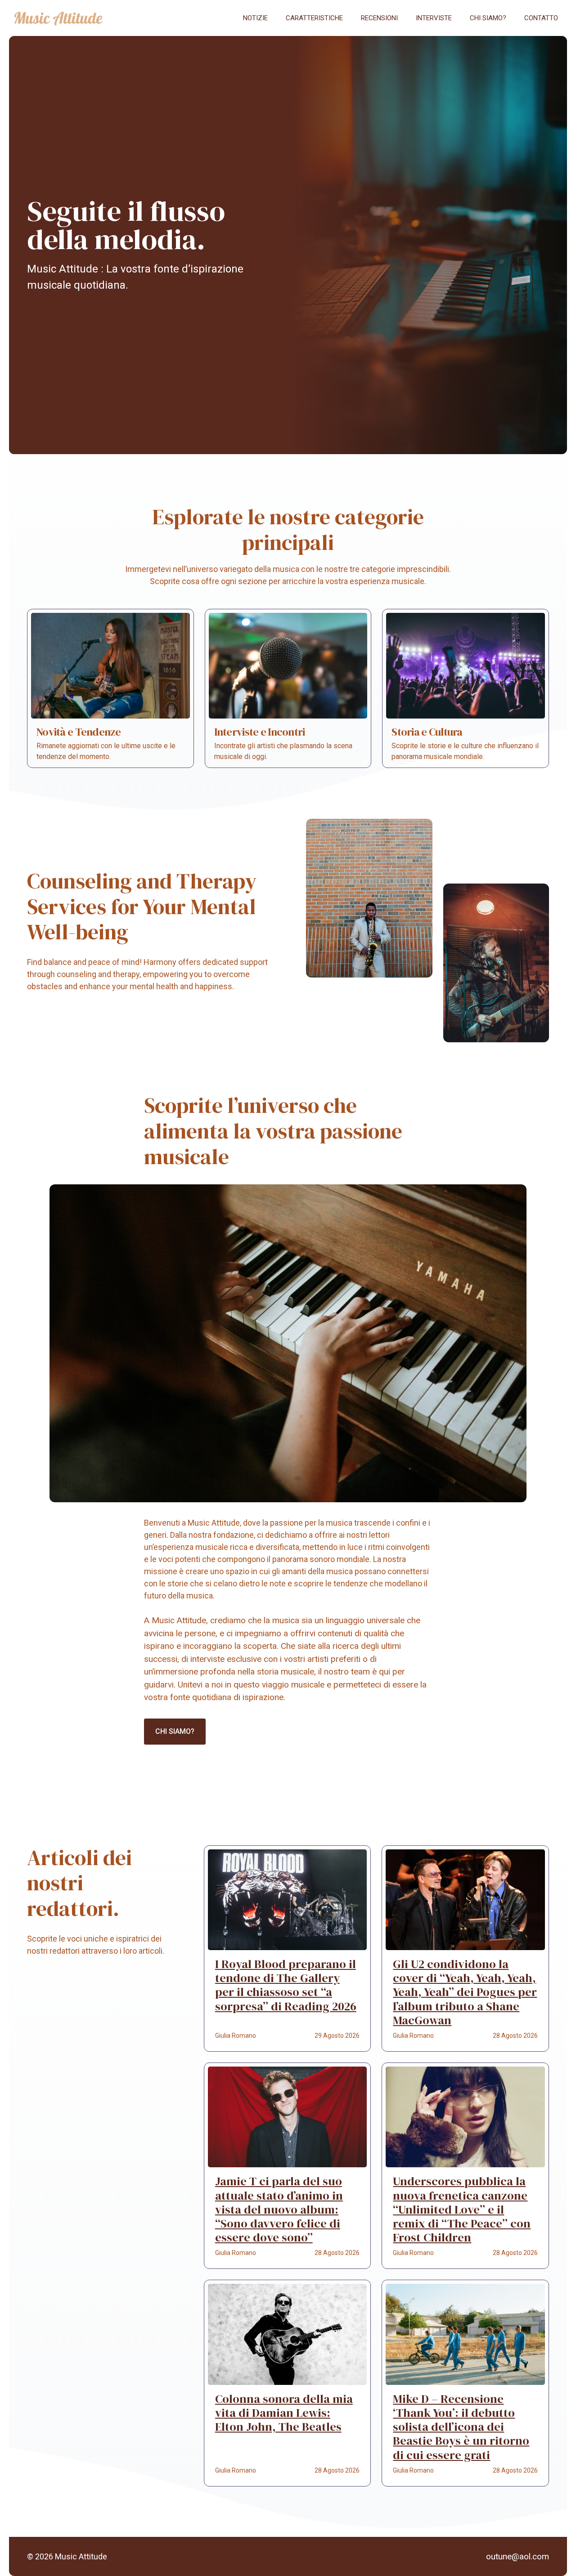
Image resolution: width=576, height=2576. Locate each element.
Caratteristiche (314, 18)
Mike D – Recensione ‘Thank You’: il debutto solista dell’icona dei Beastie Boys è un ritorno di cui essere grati (461, 2427)
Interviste (434, 18)
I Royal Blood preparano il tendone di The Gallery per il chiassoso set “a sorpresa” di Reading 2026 (286, 1985)
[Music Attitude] (58, 18)
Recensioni (379, 18)
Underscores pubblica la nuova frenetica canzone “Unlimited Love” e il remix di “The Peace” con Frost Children (462, 2209)
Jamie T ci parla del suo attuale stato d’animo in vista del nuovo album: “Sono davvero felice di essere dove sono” (279, 2209)
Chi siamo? (488, 18)
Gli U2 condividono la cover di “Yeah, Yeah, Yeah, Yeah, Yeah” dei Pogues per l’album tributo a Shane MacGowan (465, 1992)
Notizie (255, 18)
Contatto (541, 18)
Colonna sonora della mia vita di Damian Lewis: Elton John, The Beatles (284, 2413)
